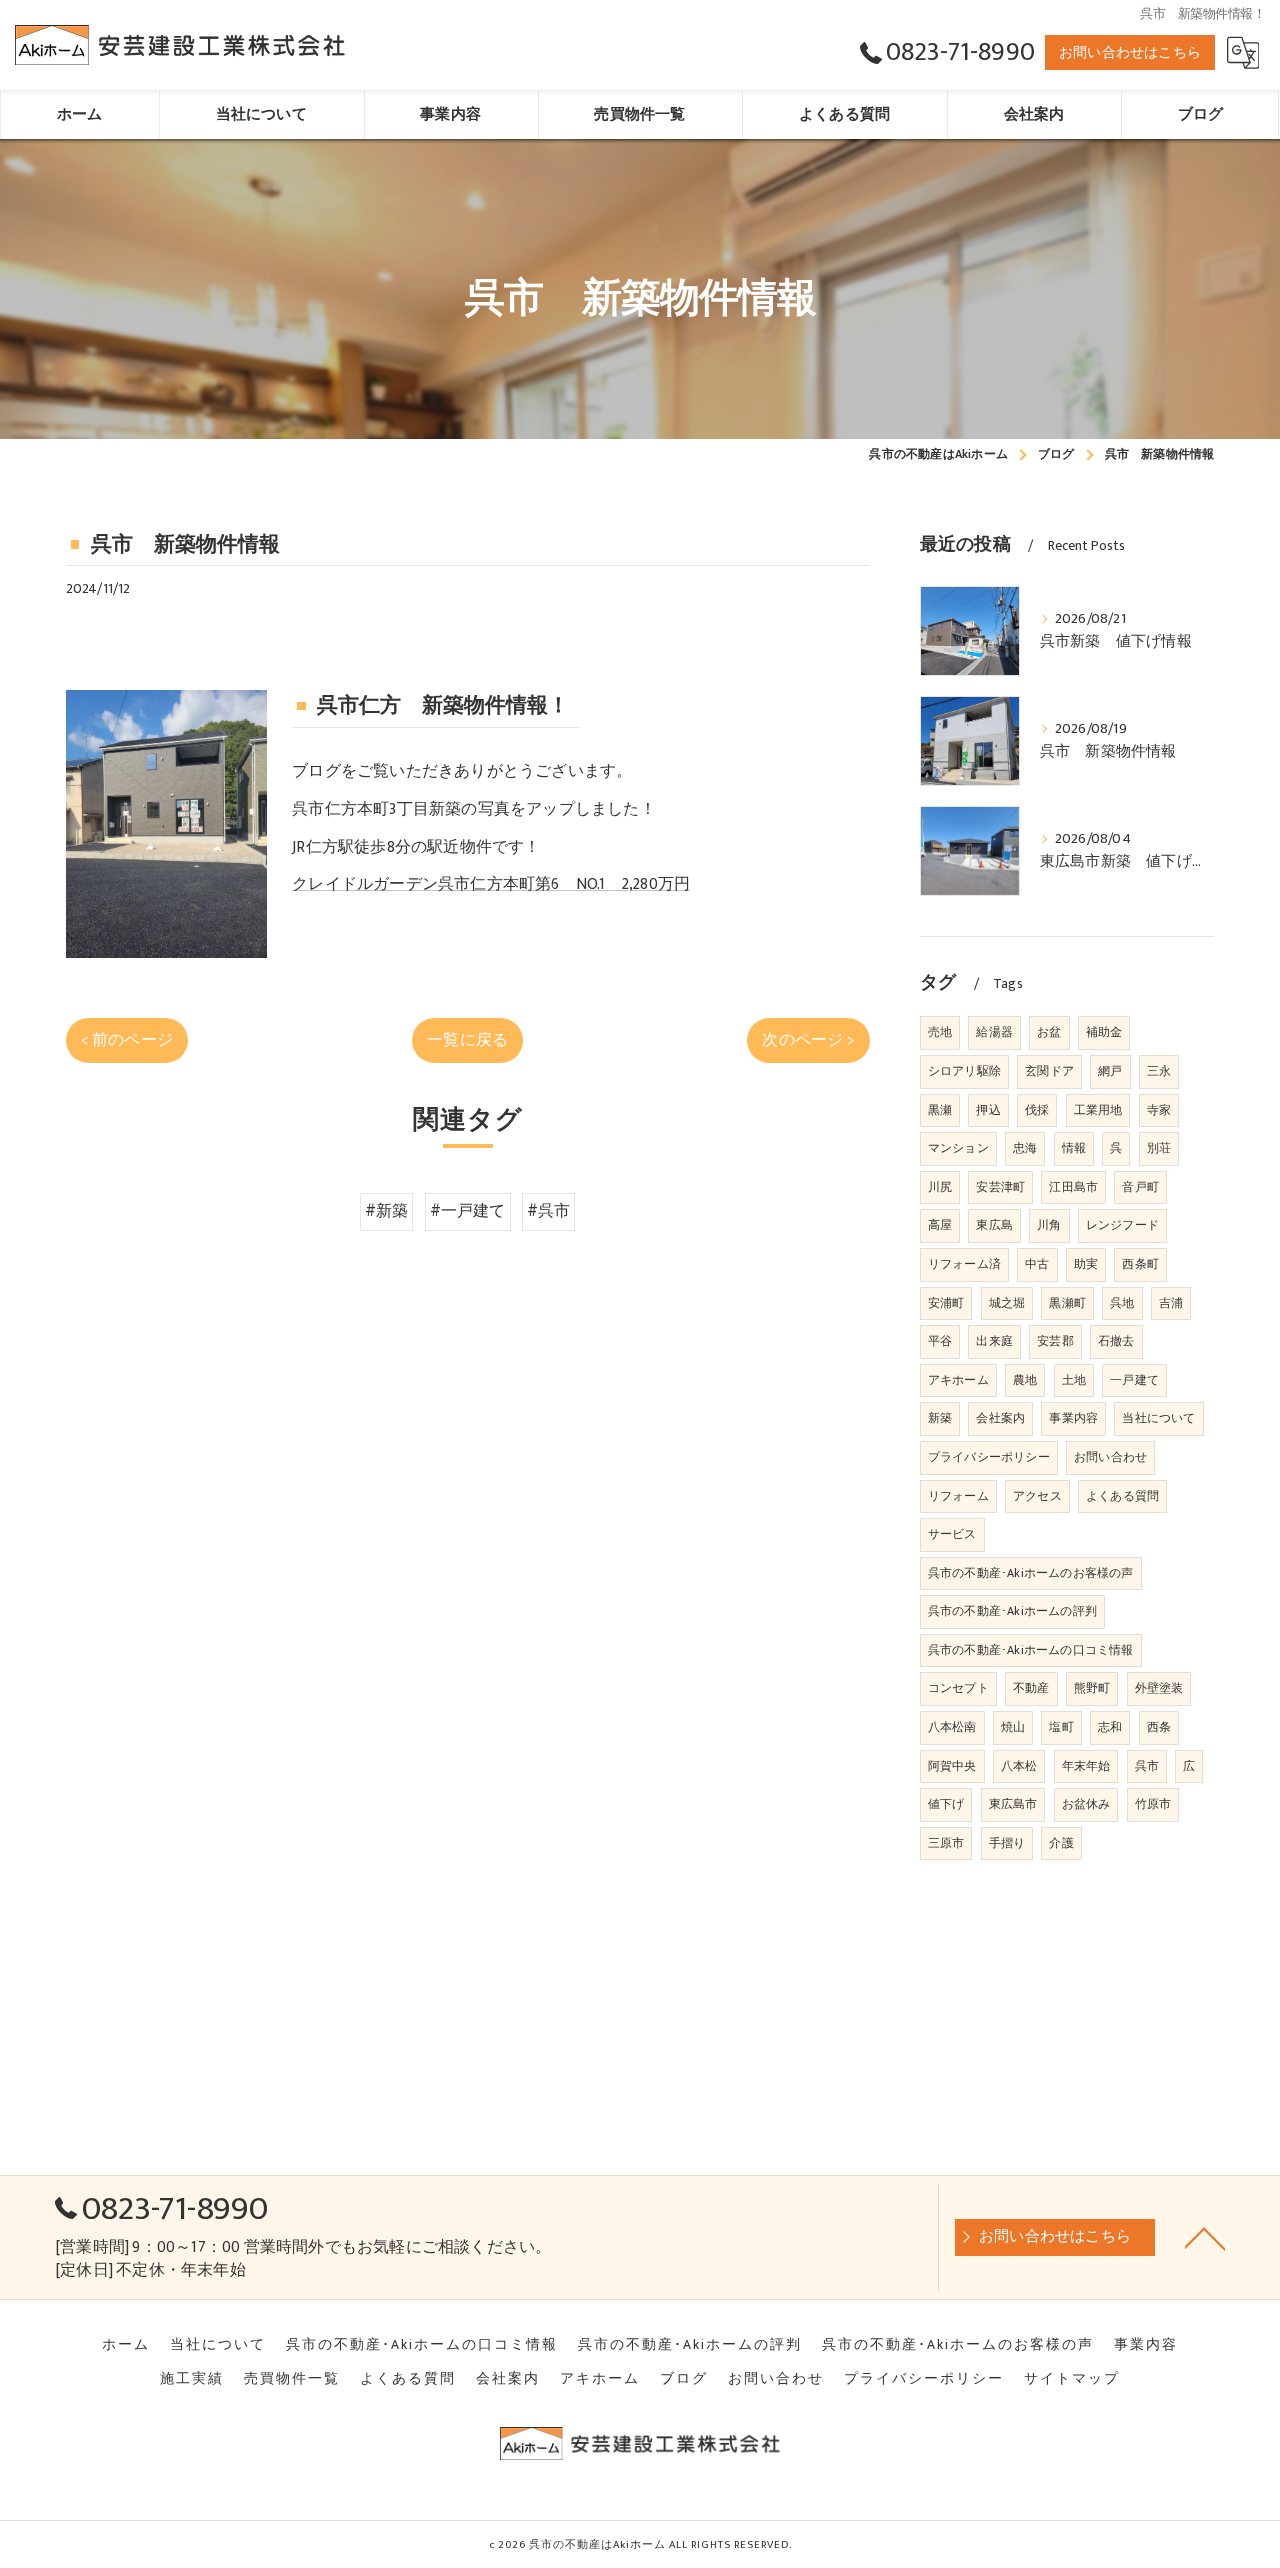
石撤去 (1116, 1341)
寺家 (1159, 1110)
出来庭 (994, 1341)
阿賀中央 (952, 1766)
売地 (940, 1032)
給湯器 (994, 1032)
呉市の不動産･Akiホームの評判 (1012, 1611)
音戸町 (1140, 1187)
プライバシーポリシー (989, 1457)
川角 (1049, 1225)
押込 (988, 1110)
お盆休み (1086, 1804)
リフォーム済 (964, 1264)
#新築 (387, 1211)
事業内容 (1073, 1418)
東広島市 (1013, 1804)
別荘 (1159, 1148)
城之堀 (1007, 1303)
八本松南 (952, 1727)
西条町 (1140, 1264)
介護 (1061, 1843)
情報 (1074, 1148)
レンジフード (1122, 1225)
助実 (1086, 1264)
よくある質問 (1122, 1496)
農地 (1025, 1380)
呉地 (1122, 1303)
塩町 (1061, 1727)
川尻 (940, 1187)
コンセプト (958, 1688)
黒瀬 (940, 1110)
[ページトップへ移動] (1205, 2237)
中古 (1037, 1264)
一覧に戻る (467, 1040)
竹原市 (1153, 1804)
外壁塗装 (1159, 1688)
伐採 (1037, 1110)
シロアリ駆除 (964, 1071)
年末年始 (1086, 1766)
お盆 (1049, 1032)
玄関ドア (1049, 1071)
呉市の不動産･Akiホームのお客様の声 (1031, 1573)
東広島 (994, 1225)
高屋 (940, 1225)
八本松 (1019, 1766)
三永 (1159, 1071)
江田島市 (1073, 1187)
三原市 (946, 1843)
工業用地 (1098, 1110)
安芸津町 (1000, 1187)
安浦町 (946, 1303)
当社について (1158, 1418)
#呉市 (549, 1211)
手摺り (1007, 1843)
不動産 (1031, 1688)
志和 (1110, 1727)
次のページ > (808, 1040)
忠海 (1025, 1148)
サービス (952, 1534)
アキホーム (958, 1380)
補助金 (1104, 1032)
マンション (958, 1148)
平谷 (940, 1341)
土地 (1074, 1380)
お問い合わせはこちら (1130, 52)
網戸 (1110, 1071)
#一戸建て (468, 1211)
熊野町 (1092, 1688)
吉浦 (1171, 1303)
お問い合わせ (1110, 1457)
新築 (940, 1418)
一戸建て (1134, 1380)
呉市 (1147, 1766)
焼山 (1013, 1727)
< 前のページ (127, 1040)
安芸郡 (1055, 1341)
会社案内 (1000, 1418)
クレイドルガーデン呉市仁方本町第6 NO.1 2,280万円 (491, 884)
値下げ (946, 1804)
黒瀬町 (1067, 1303)
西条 (1159, 1727)
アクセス (1037, 1496)
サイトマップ (1072, 2379)
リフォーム (958, 1496)
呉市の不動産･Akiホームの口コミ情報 (1031, 1650)
